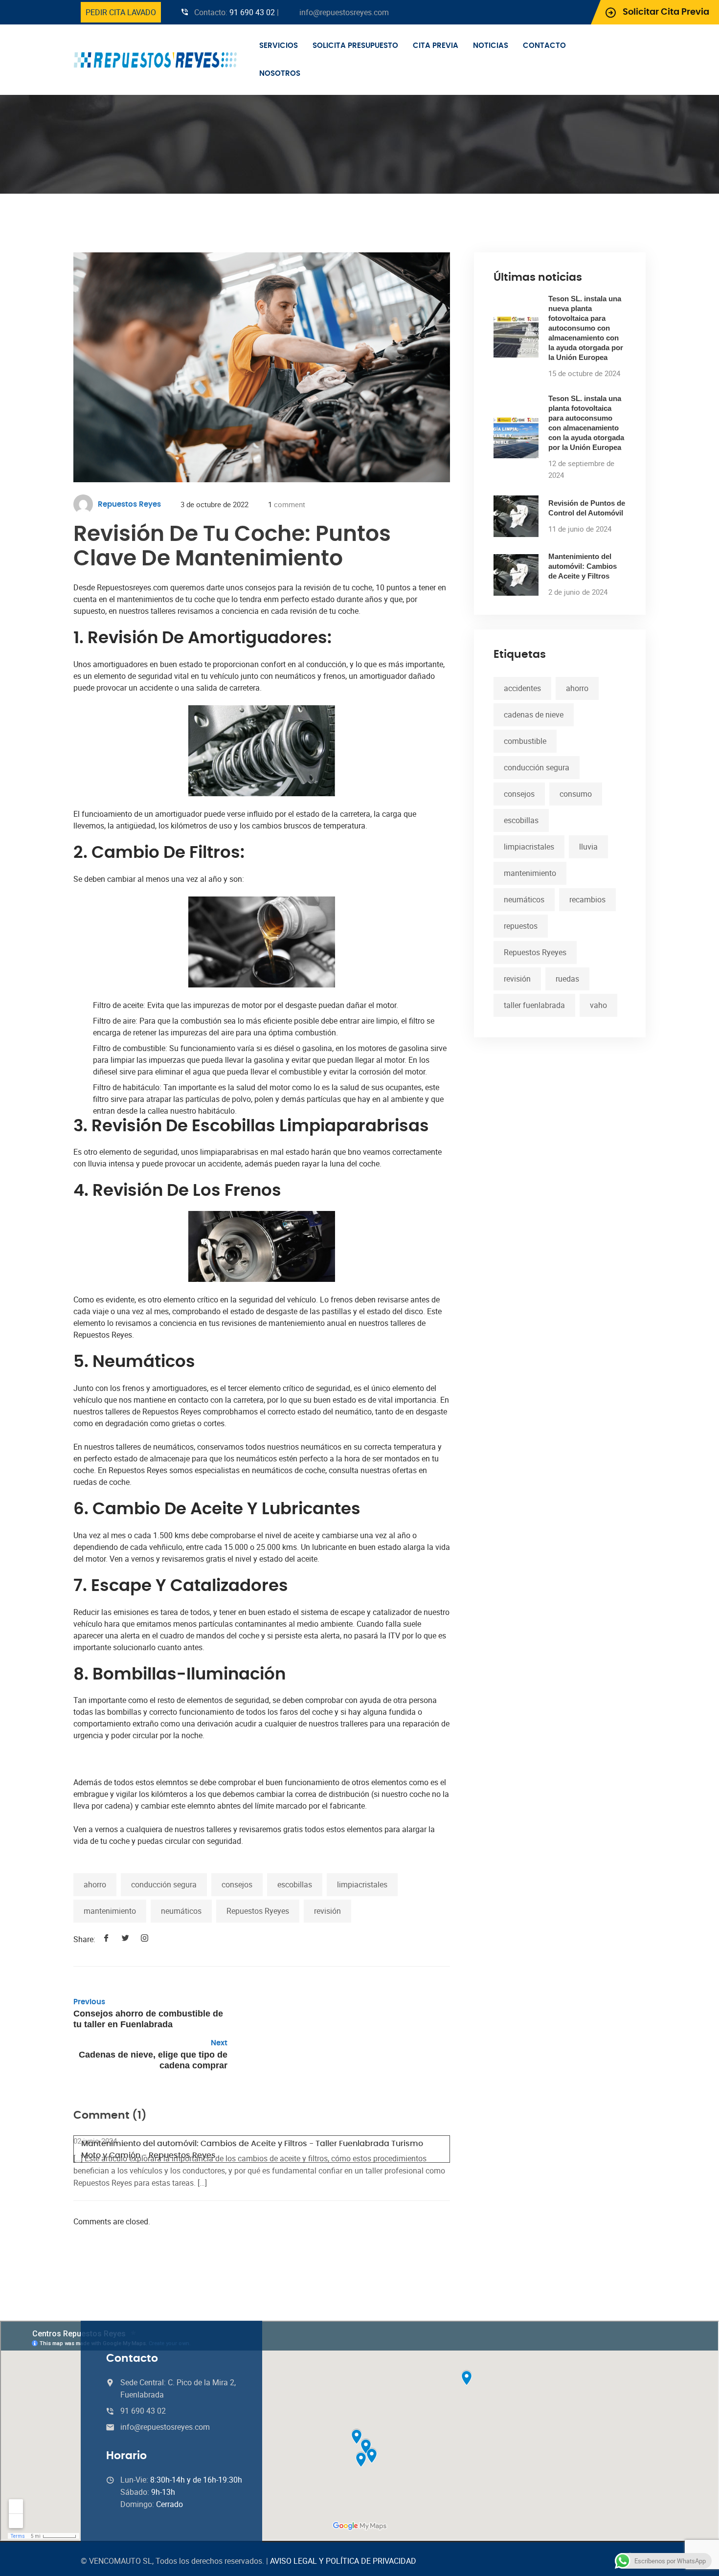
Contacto (544, 46)
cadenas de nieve (534, 715)
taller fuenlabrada (534, 1005)
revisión (327, 1911)
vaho (598, 1005)
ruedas (567, 979)
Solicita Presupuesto (355, 46)
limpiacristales (362, 1884)
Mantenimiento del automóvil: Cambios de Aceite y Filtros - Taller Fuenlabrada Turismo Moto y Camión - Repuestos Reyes (252, 2150)
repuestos (521, 926)
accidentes (522, 688)
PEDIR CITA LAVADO (121, 12)
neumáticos (181, 1911)
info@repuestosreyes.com (344, 12)
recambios (587, 899)
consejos (237, 1884)
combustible (525, 741)
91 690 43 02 (252, 12)
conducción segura (164, 1884)
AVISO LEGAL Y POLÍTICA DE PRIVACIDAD (343, 2561)
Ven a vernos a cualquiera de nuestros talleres (152, 1829)
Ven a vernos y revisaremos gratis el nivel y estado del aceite (213, 1559)
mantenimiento (110, 1911)
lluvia (588, 847)
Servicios (279, 46)
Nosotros (280, 74)
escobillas (295, 1884)
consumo (576, 794)
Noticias (491, 46)
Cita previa (436, 46)
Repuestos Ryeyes (258, 1911)
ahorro (95, 1884)
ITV (394, 1635)
